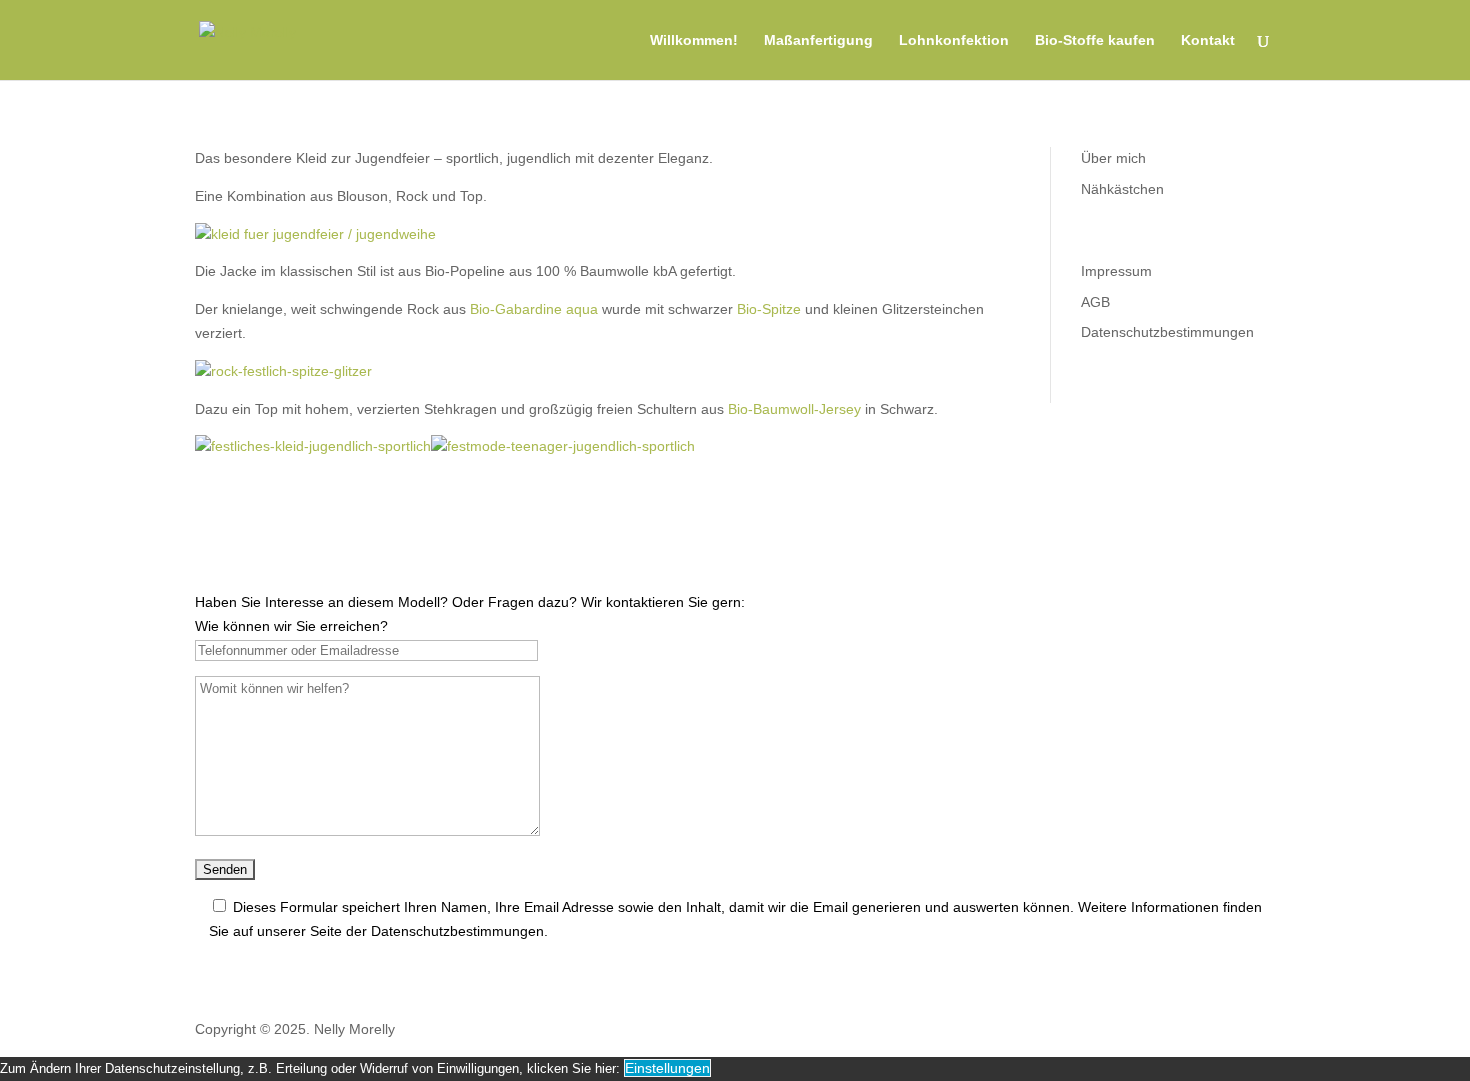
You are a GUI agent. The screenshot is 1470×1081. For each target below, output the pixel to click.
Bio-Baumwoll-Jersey (794, 409)
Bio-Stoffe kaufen (1095, 40)
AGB (1095, 302)
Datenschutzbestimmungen (1167, 332)
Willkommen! (694, 40)
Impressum (1116, 271)
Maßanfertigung (818, 40)
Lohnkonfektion (954, 40)
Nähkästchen (1122, 189)
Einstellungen (667, 1068)
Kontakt (1208, 40)
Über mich (1113, 158)
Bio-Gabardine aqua (534, 309)
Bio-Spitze (769, 309)
